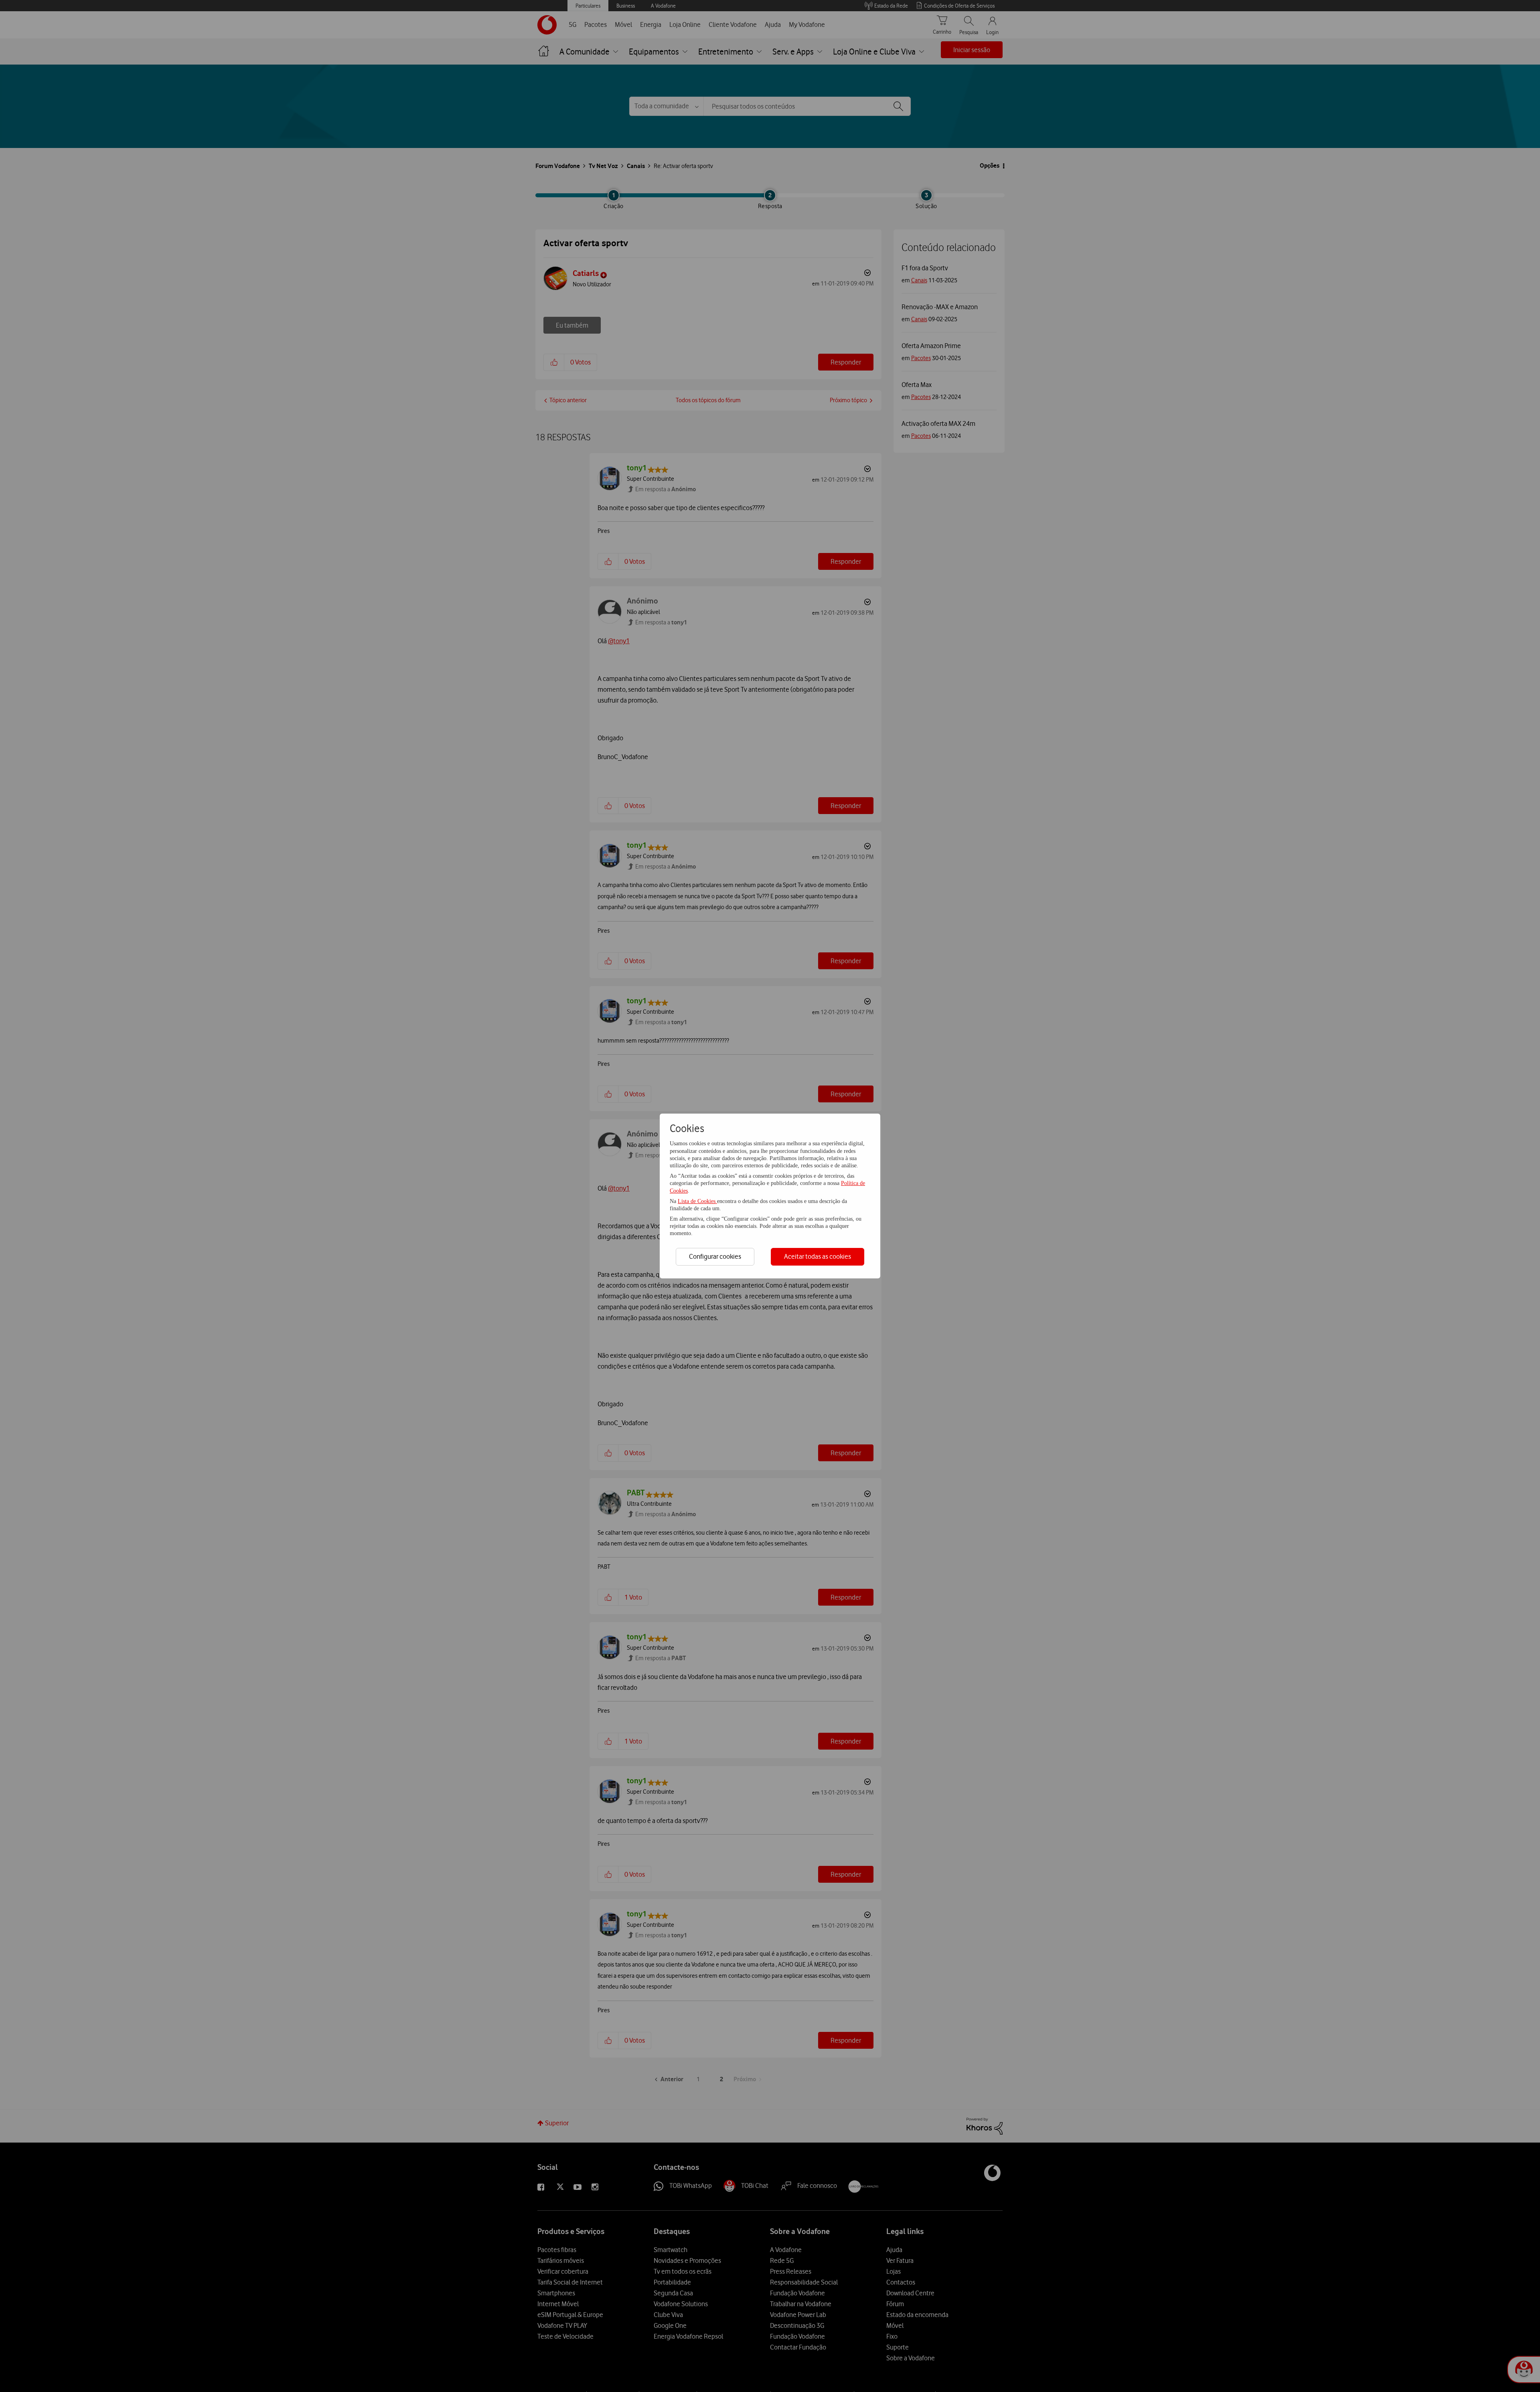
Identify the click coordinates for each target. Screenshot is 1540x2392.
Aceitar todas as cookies (818, 1256)
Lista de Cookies (697, 1201)
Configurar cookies (715, 1256)
